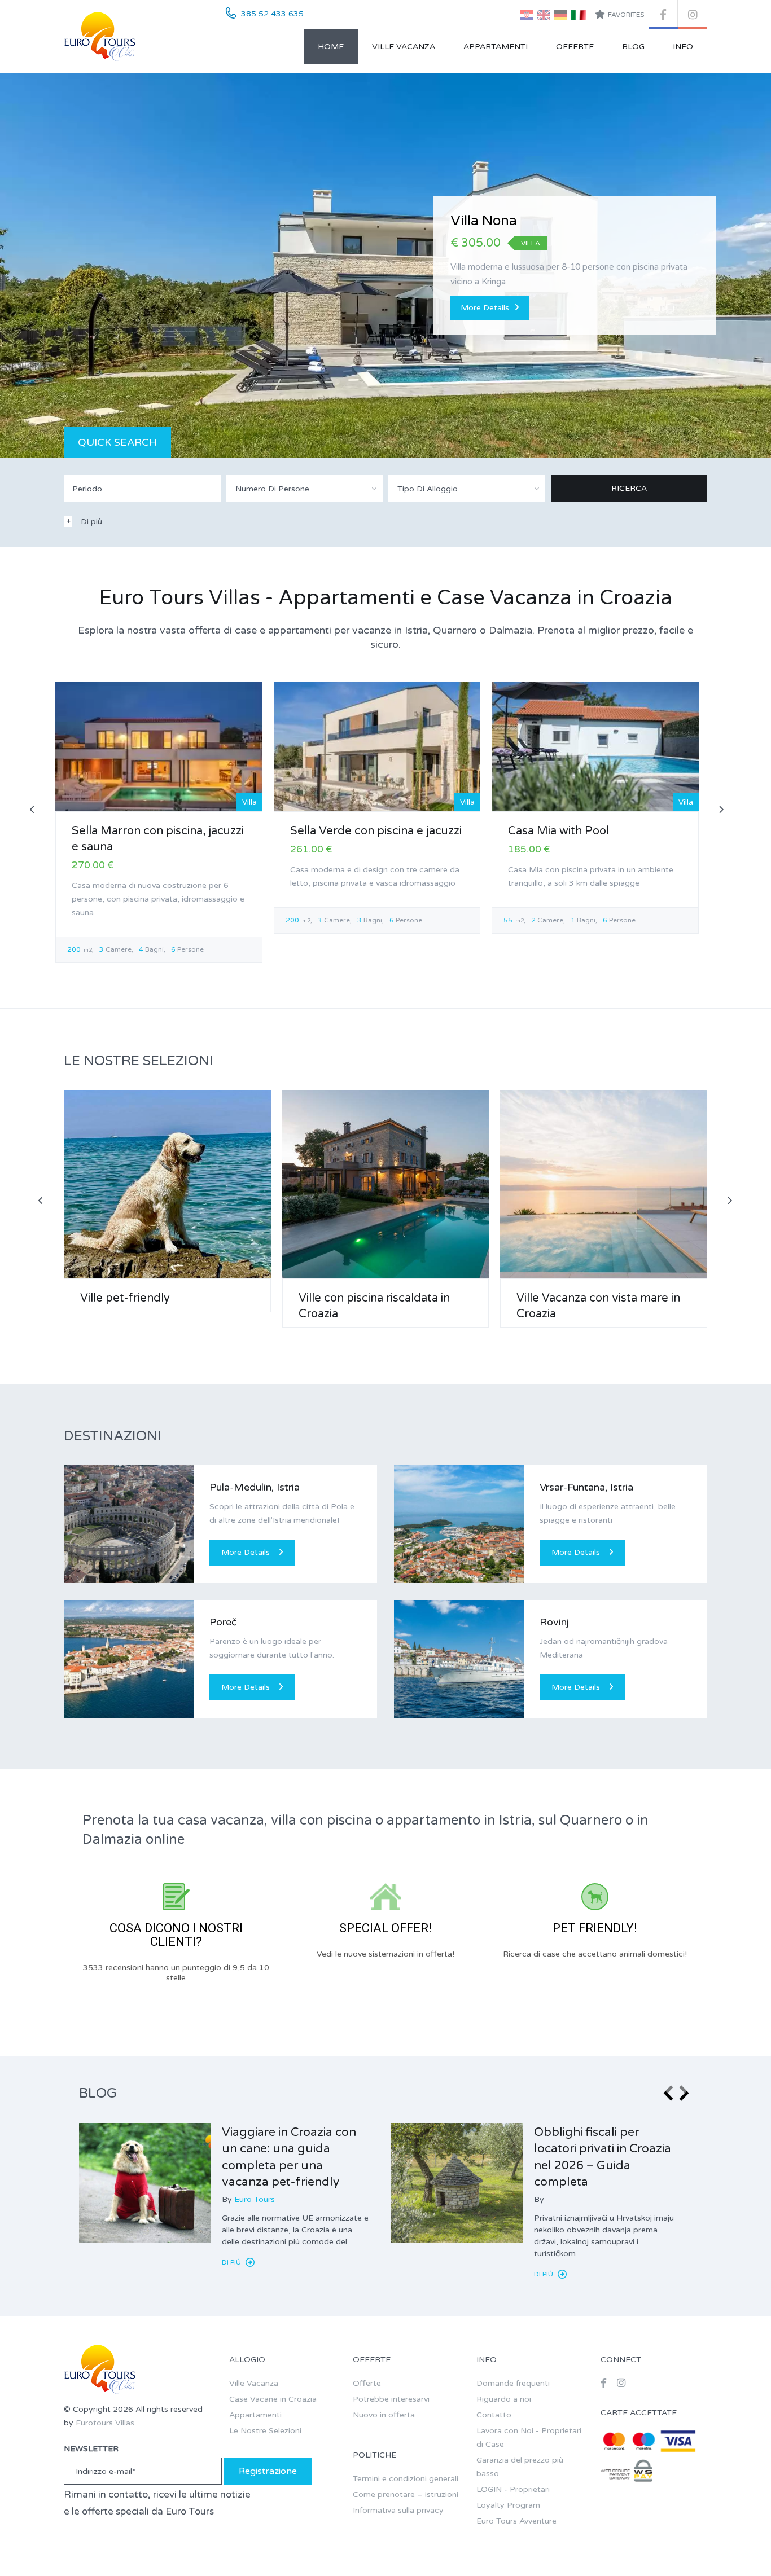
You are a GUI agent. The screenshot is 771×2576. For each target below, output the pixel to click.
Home (331, 47)
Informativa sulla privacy (398, 2510)
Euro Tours (255, 2199)
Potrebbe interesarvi (391, 2399)
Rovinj (554, 1622)
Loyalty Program (508, 2505)
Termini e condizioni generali (406, 2479)
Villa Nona (484, 221)
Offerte (575, 47)
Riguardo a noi (504, 2399)
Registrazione (268, 2471)
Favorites (626, 15)
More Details (485, 308)
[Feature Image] (145, 2183)
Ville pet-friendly (125, 1298)
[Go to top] (740, 2545)
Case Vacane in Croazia (273, 2399)
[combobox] (305, 489)
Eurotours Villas (105, 2423)
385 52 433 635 (272, 14)
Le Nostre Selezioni (265, 2431)
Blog (633, 47)
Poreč (223, 1622)
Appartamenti (496, 47)
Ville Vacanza (404, 47)
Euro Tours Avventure (516, 2521)
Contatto (494, 2415)
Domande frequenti (513, 2383)
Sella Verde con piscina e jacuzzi (376, 831)
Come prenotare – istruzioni (406, 2494)
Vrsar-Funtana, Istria (586, 1487)
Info (683, 47)
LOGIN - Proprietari (513, 2489)
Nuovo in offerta (384, 2415)
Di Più (232, 2262)
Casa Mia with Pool (558, 831)
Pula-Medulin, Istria (255, 1487)
